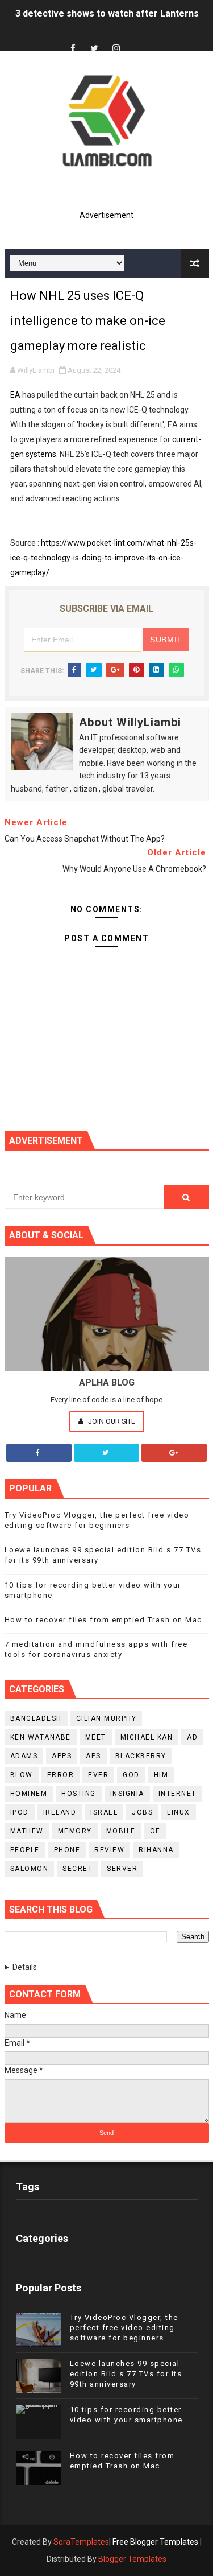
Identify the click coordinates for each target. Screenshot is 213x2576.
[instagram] (116, 49)
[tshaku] (137, 38)
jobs (142, 1812)
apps (62, 1756)
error (61, 1775)
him (161, 1775)
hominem (29, 1794)
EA (15, 395)
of (155, 1831)
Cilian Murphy (106, 1718)
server (122, 1869)
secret (78, 1869)
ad (192, 1737)
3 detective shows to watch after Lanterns (107, 13)
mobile (121, 1831)
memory (75, 1831)
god (131, 1775)
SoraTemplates (81, 2542)
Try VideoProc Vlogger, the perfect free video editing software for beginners (124, 2328)
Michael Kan (147, 1737)
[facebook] (73, 49)
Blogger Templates (132, 2559)
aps (93, 1756)
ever (98, 1775)
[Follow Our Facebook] (39, 1453)
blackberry (141, 1756)
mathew (27, 1831)
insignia (127, 1794)
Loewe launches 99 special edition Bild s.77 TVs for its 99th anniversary (126, 2374)
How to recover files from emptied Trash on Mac (103, 1620)
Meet (96, 1737)
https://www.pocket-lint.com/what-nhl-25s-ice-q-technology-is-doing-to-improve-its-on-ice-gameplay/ (103, 558)
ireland (60, 1812)
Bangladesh (36, 1718)
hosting (79, 1794)
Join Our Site (111, 1421)
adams (24, 1756)
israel (104, 1812)
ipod (20, 1812)
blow (22, 1775)
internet (177, 1794)
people (25, 1850)
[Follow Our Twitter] (106, 1453)
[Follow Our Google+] (174, 1453)
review (109, 1850)
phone (67, 1850)
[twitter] (94, 49)
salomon (30, 1869)
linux (179, 1812)
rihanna (156, 1850)
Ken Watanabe (41, 1737)
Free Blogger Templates (155, 2542)
